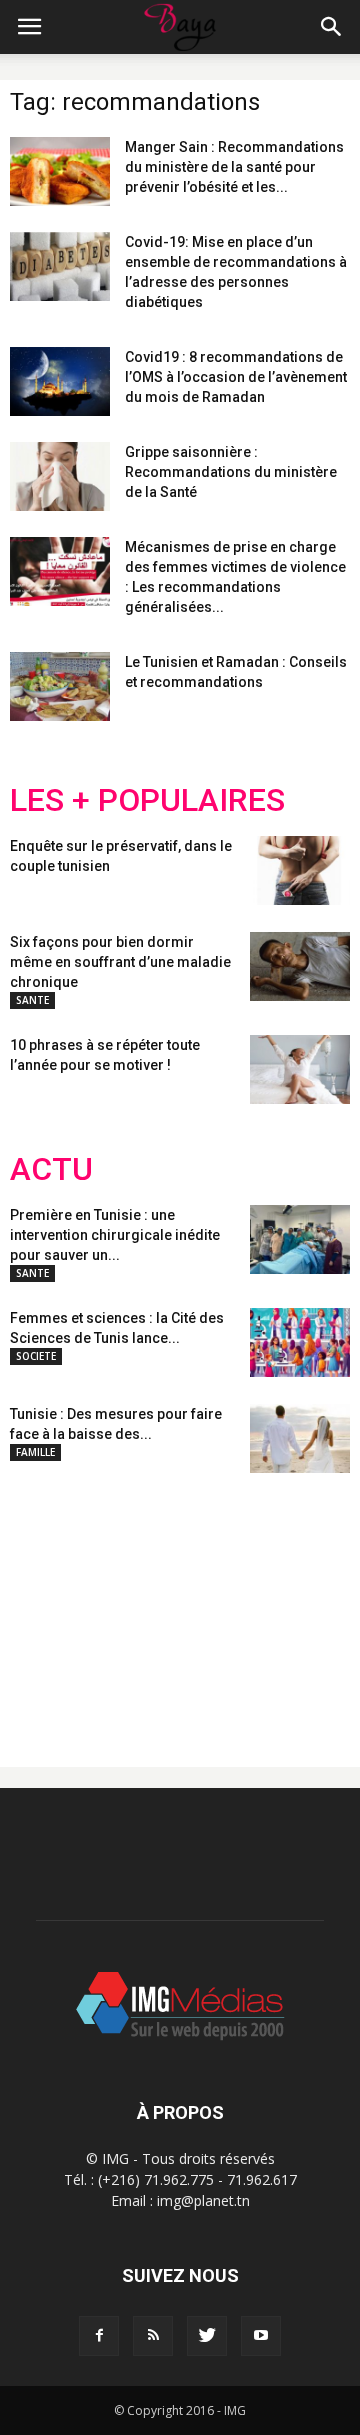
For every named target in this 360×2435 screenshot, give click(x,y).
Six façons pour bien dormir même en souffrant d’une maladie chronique (120, 962)
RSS (197, 1604)
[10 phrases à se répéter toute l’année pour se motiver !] (300, 1069)
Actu (51, 1169)
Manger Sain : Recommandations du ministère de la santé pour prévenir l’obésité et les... (234, 167)
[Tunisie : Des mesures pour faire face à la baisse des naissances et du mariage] (300, 1438)
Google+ (274, 1604)
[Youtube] (261, 2336)
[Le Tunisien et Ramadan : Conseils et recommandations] (60, 686)
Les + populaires (147, 800)
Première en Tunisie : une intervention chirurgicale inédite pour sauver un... (115, 1235)
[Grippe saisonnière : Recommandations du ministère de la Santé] (60, 476)
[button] (332, 27)
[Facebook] (99, 2336)
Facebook (47, 1604)
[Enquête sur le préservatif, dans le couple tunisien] (300, 870)
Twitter (122, 1604)
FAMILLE (35, 1452)
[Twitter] (207, 2336)
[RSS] (153, 2336)
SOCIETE (36, 1356)
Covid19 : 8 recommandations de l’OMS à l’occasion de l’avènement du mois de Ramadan (236, 377)
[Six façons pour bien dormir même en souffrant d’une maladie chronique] (300, 966)
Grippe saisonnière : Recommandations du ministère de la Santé (231, 472)
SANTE (32, 1000)
